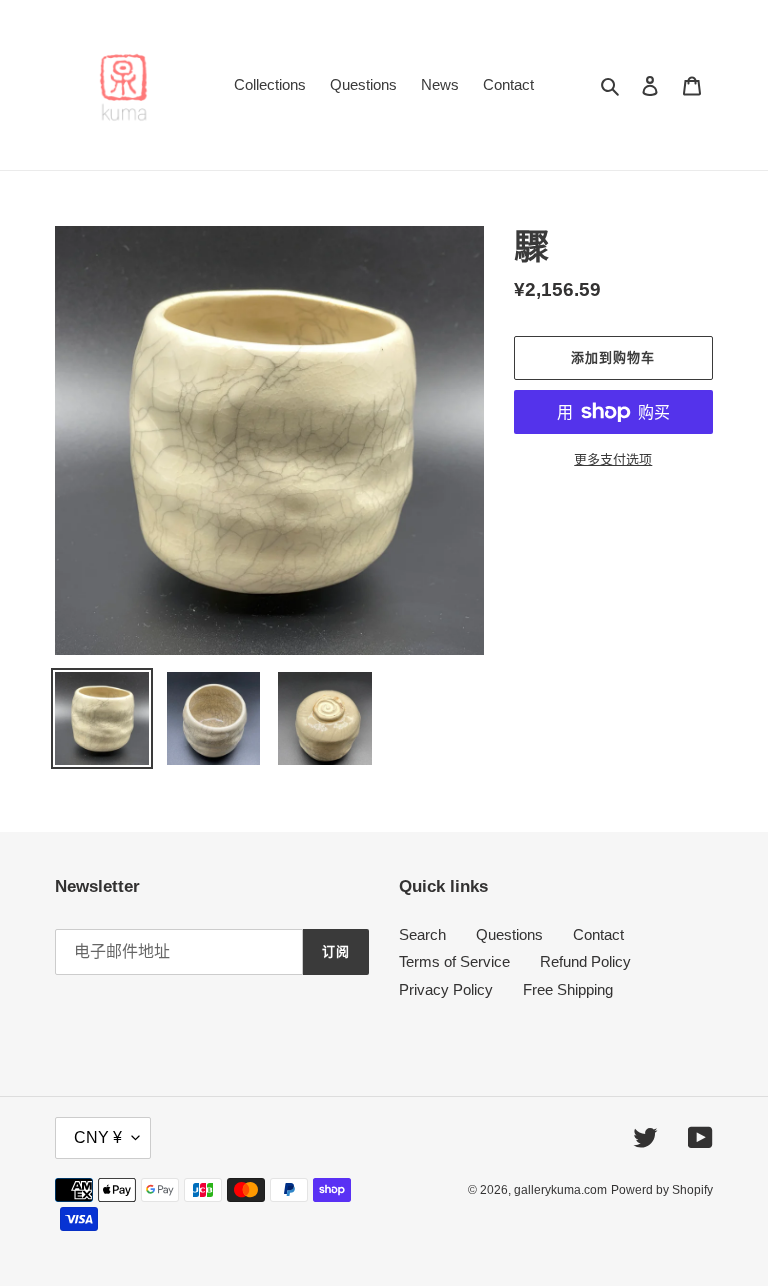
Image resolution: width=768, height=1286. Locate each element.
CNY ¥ (98, 1137)
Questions (509, 934)
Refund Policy (585, 961)
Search (422, 934)
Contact (598, 934)
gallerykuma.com (560, 1190)
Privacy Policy (446, 989)
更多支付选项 (613, 459)
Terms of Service (454, 961)
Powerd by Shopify (662, 1190)
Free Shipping (568, 989)
